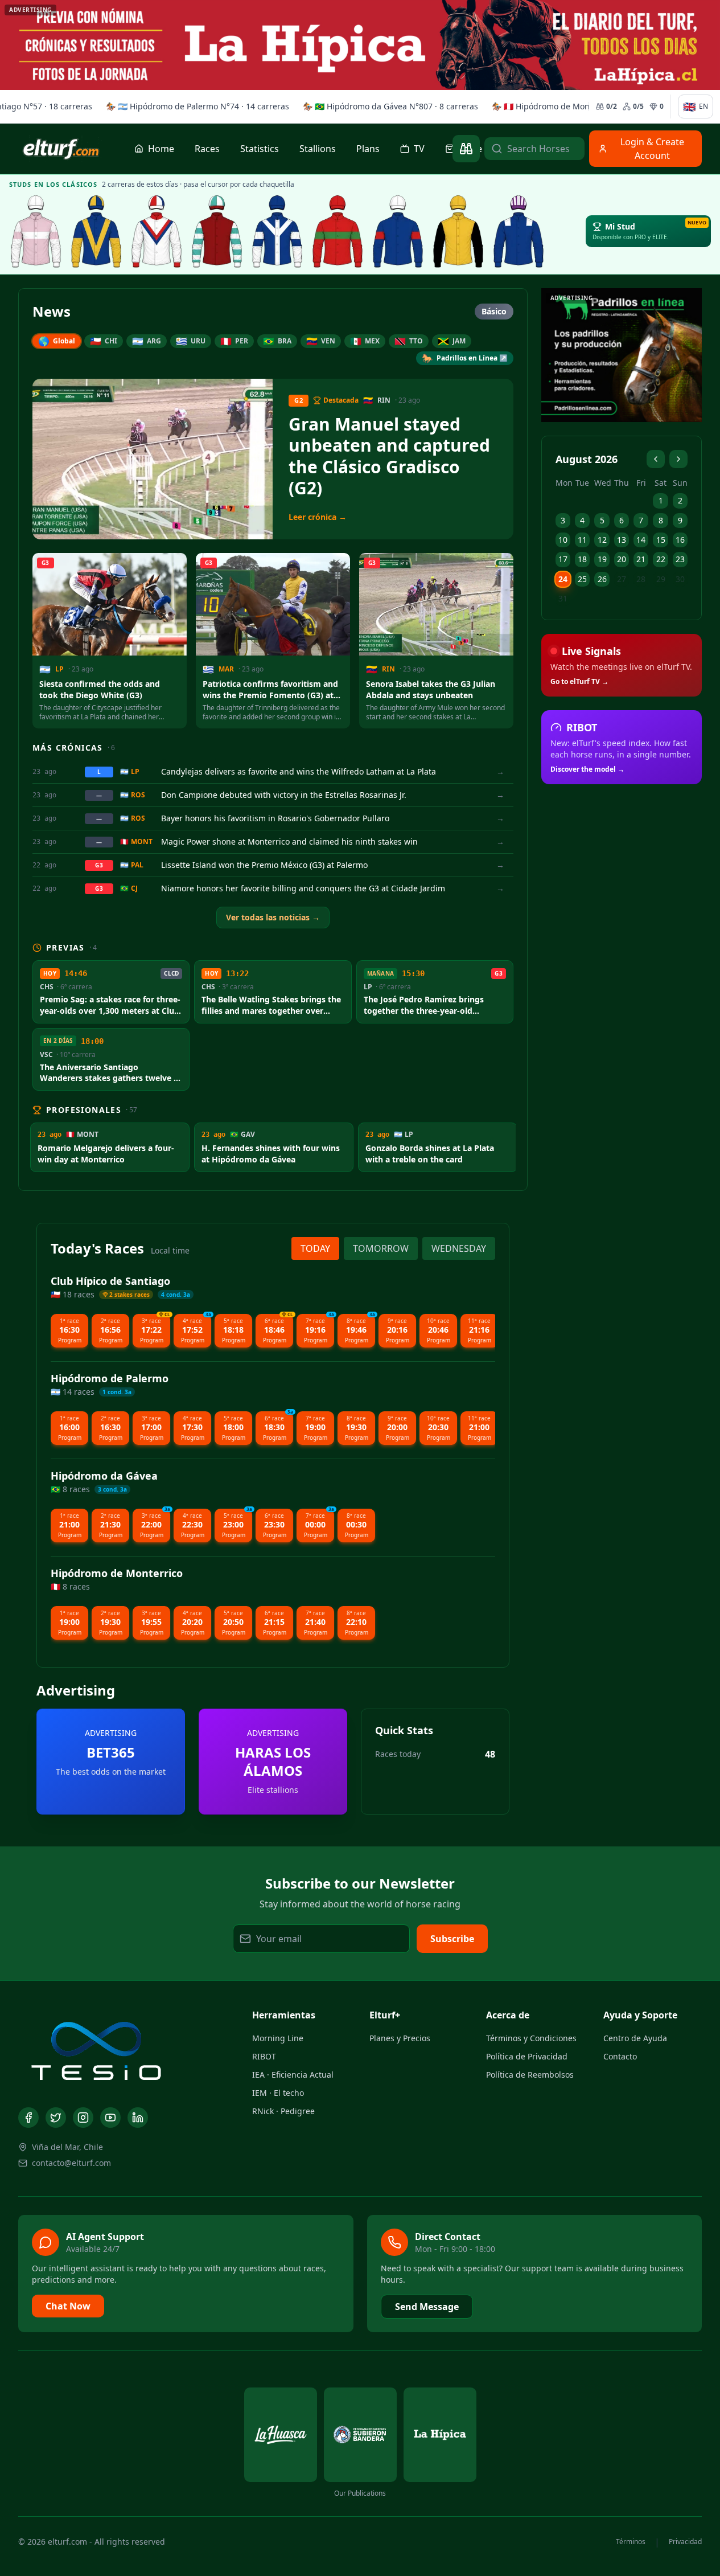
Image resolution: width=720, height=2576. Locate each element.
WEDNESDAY (459, 1248)
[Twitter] (56, 2118)
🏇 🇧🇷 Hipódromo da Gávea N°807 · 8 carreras (388, 106)
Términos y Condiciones (531, 2038)
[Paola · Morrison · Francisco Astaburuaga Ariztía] (398, 231)
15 (661, 540)
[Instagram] (83, 2118)
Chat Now (68, 2306)
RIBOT (264, 2056)
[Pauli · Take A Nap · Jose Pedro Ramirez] (96, 231)
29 (661, 579)
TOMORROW (381, 1248)
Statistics (260, 149)
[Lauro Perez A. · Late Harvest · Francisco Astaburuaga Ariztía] (519, 231)
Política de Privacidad (527, 2056)
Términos (631, 2542)
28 (641, 579)
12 (602, 540)
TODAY (315, 1248)
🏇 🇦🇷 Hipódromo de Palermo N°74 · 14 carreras (195, 106)
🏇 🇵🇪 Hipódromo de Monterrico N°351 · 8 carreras (587, 106)
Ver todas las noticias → (273, 917)
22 (661, 559)
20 (622, 559)
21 (641, 559)
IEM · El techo (278, 2093)
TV (419, 149)
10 (563, 540)
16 (680, 540)
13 (622, 540)
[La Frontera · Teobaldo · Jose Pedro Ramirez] (277, 231)
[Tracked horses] (466, 149)
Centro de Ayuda (635, 2038)
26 (602, 579)
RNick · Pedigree (283, 2111)
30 (680, 579)
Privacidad (685, 2542)
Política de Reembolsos (530, 2075)
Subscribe (452, 1939)
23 (680, 559)
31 (563, 598)
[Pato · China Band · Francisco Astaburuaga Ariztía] (458, 231)
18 (582, 559)
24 (563, 579)
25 (582, 579)
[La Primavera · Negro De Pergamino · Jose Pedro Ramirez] (36, 231)
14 (641, 540)
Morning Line (278, 2038)
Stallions (318, 149)
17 (563, 559)
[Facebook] (28, 2118)
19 (602, 559)
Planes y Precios (400, 2038)
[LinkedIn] (138, 2118)
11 (582, 540)
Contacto (620, 2056)
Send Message (427, 2307)
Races (207, 149)
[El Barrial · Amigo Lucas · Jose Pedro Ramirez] (157, 231)
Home (161, 149)
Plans (368, 149)
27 (622, 579)
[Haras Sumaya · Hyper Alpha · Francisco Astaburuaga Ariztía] (338, 231)
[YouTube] (110, 2118)
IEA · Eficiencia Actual (293, 2075)
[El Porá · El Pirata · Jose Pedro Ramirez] (217, 231)
